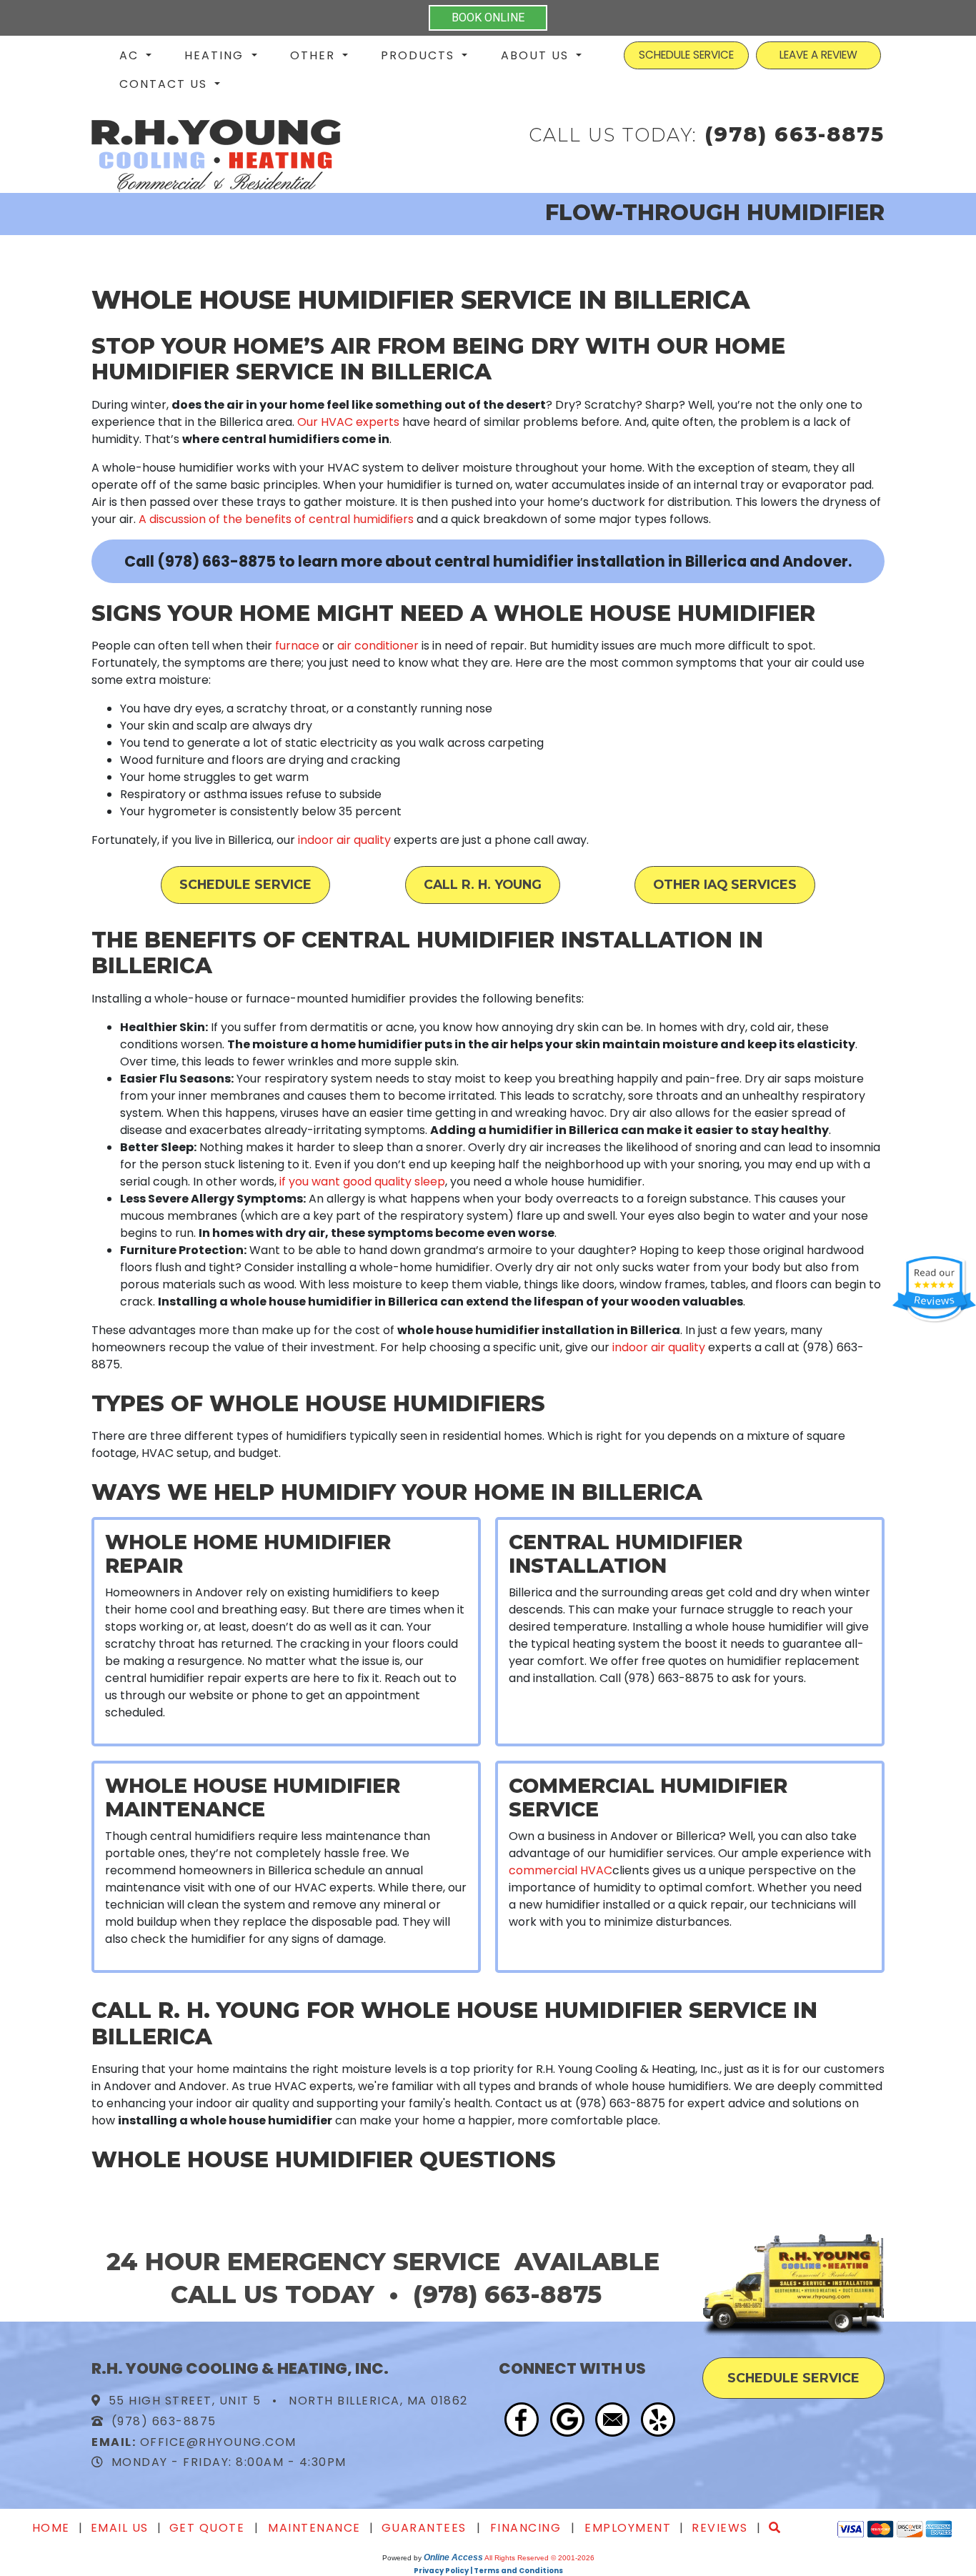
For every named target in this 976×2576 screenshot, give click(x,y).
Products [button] (420, 55)
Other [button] (315, 55)
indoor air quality (344, 840)
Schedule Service (245, 884)
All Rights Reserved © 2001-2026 (539, 2558)
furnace (297, 646)
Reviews (720, 2528)
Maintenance (314, 2528)
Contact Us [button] (165, 84)
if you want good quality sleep (362, 1182)
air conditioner (378, 646)
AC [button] (131, 55)
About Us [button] (537, 55)
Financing (526, 2528)
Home (51, 2528)
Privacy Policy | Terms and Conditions (488, 2571)
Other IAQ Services (725, 884)
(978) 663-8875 (795, 134)
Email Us (120, 2528)
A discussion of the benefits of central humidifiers (276, 519)
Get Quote (207, 2528)
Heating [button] (216, 55)
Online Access (453, 2557)
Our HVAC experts (348, 422)
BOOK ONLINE (488, 18)
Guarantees (424, 2528)
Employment (628, 2528)
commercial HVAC (561, 1870)
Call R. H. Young (483, 884)
